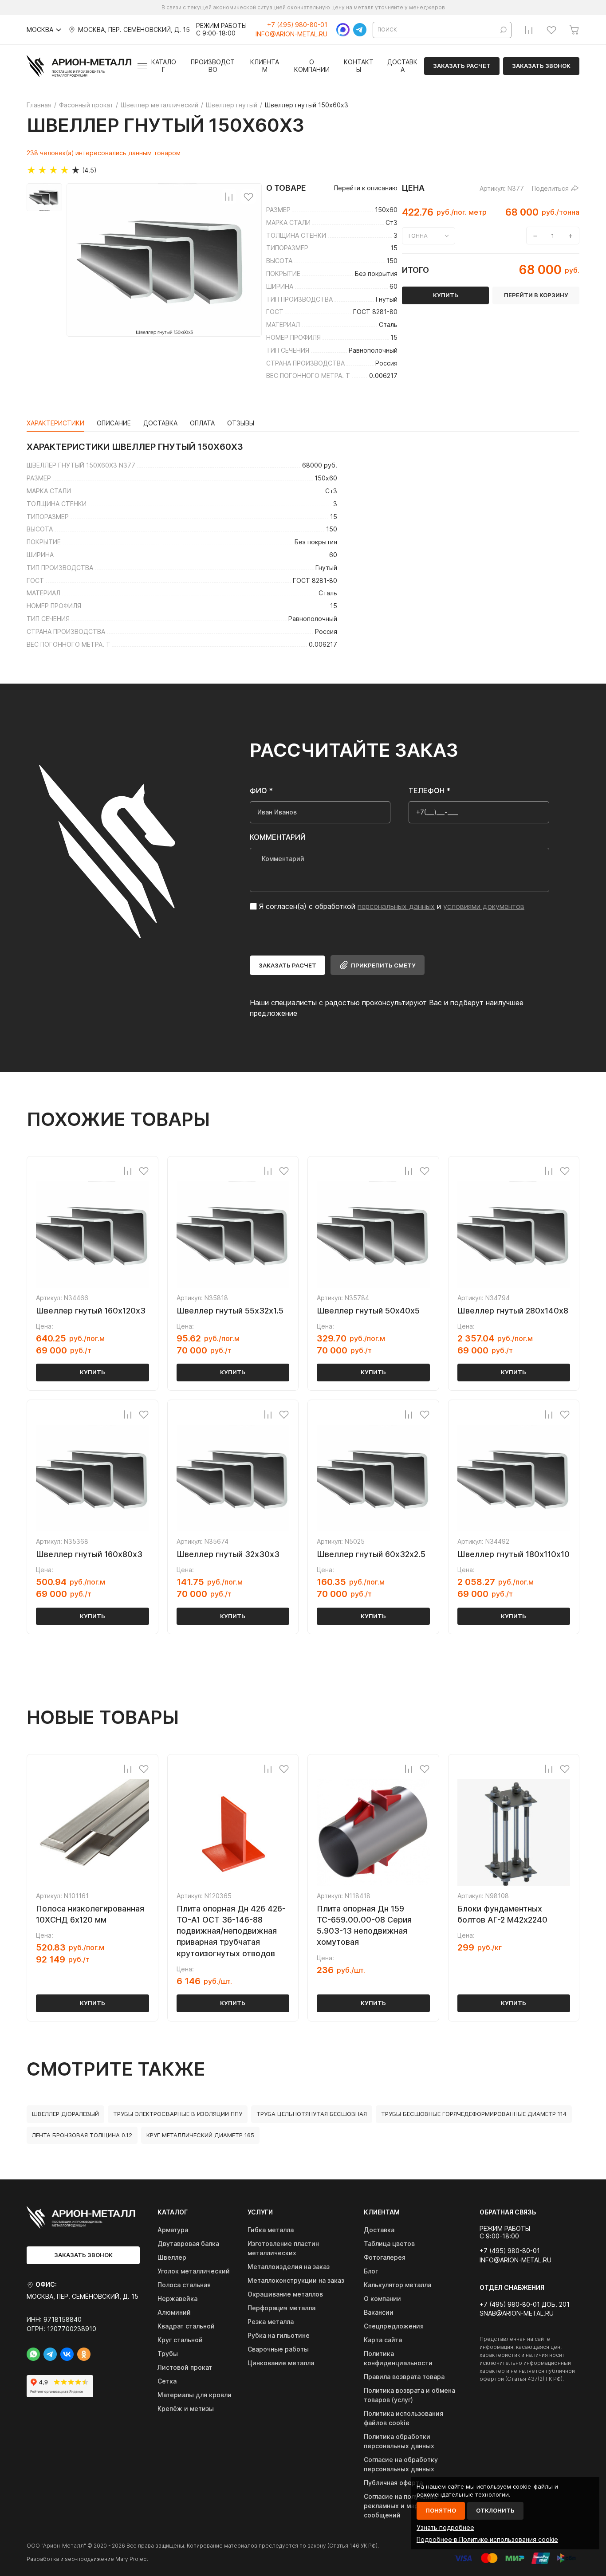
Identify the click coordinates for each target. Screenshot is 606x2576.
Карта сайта (383, 2340)
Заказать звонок (541, 66)
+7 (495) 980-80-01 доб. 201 (525, 2305)
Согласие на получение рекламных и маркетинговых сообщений (410, 2506)
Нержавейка (177, 2299)
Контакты (359, 66)
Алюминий (174, 2312)
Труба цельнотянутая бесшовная (312, 2114)
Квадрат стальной (186, 2326)
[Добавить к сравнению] (229, 197)
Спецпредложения (394, 2326)
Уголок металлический (194, 2271)
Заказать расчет (462, 66)
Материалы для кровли (195, 2395)
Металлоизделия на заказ (289, 2267)
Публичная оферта (393, 2483)
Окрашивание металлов (285, 2294)
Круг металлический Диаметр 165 (200, 2135)
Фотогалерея (385, 2257)
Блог (371, 2271)
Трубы (168, 2354)
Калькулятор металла (397, 2285)
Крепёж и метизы (186, 2409)
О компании (312, 66)
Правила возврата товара (404, 2377)
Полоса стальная (184, 2285)
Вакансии (379, 2312)
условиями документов (484, 906)
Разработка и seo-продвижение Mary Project (87, 2559)
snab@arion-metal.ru (517, 2313)
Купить (92, 1372)
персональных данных (396, 906)
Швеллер (172, 2257)
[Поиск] (504, 30)
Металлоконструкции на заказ (296, 2280)
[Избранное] (551, 30)
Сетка (167, 2381)
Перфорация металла (281, 2308)
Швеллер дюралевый (65, 2114)
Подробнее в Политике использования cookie (487, 2539)
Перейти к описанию (366, 188)
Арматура (173, 2230)
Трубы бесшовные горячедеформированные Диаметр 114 (474, 2114)
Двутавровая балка (188, 2244)
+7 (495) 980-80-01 (297, 25)
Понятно (441, 2510)
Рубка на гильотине (279, 2335)
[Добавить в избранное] (248, 197)
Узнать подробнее (445, 2527)
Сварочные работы (278, 2349)
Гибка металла (271, 2230)
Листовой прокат (185, 2367)
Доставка (402, 66)
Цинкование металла (281, 2363)
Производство (213, 66)
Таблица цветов (389, 2244)
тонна (417, 236)
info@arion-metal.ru (291, 34)
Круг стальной (180, 2340)
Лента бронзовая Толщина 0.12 (82, 2135)
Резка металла (271, 2322)
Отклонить (495, 2510)
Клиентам (265, 66)
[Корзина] (574, 30)
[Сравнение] (529, 30)
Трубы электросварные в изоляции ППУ (178, 2114)
